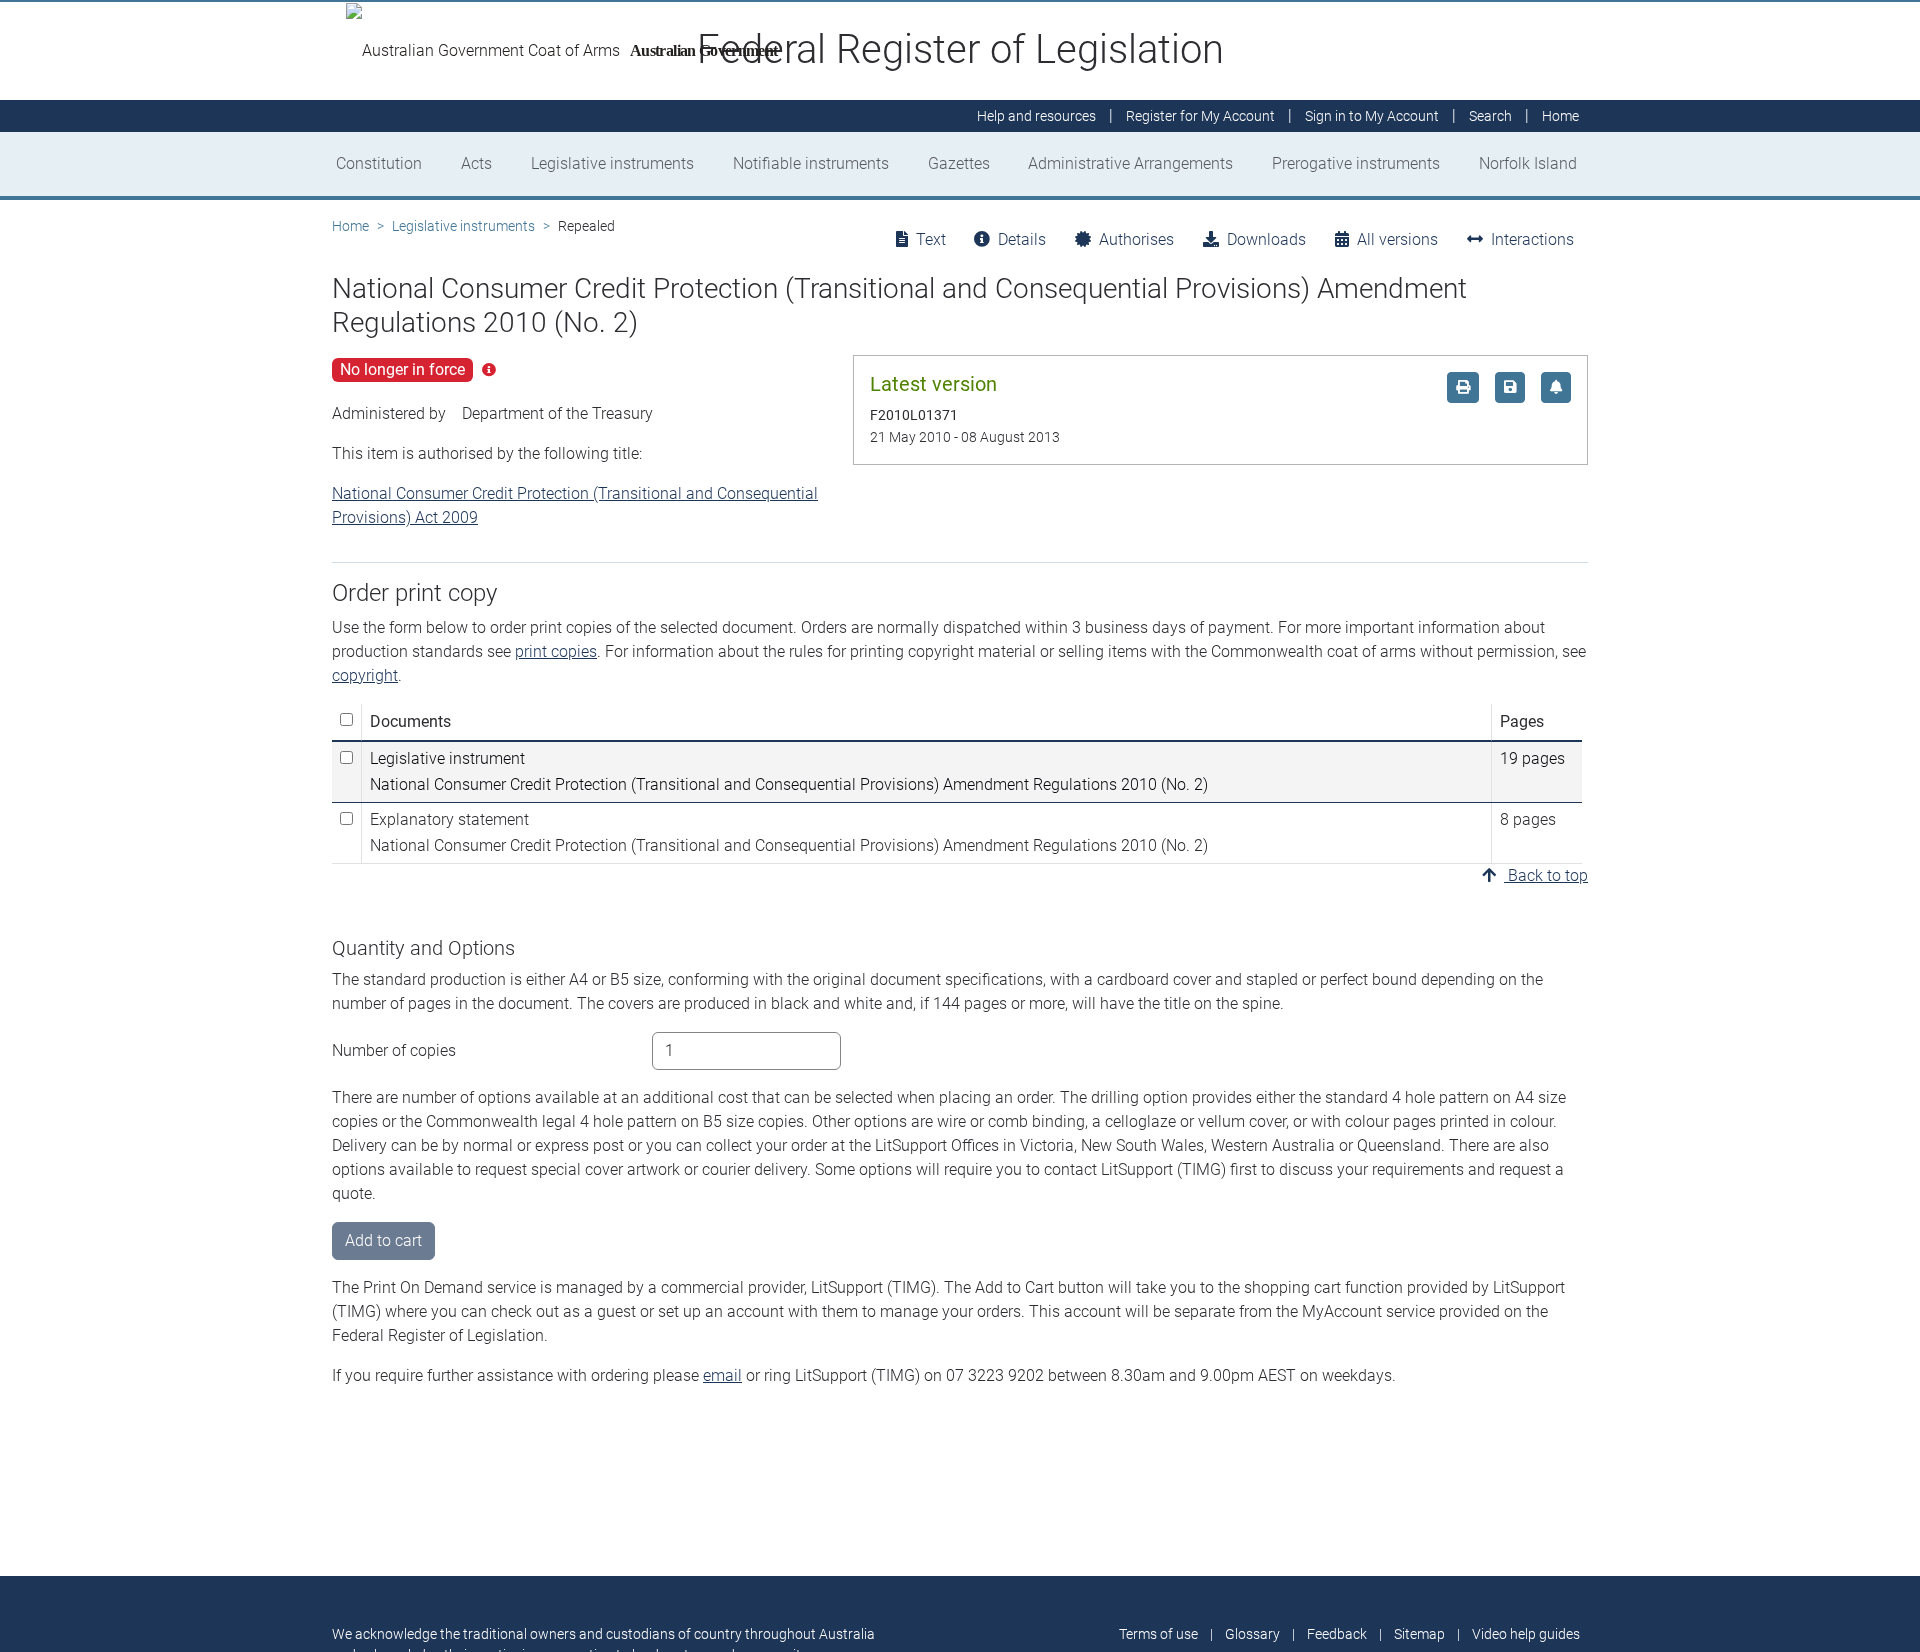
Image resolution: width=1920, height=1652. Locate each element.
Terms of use (1158, 1634)
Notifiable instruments (811, 163)
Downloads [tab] (1266, 239)
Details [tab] (1022, 239)
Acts (476, 163)
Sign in (1372, 116)
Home (350, 226)
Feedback (1337, 1634)
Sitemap (1419, 1634)
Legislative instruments (612, 163)
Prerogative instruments (1356, 163)
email (722, 1375)
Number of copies (394, 1050)
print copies (556, 651)
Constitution (379, 163)
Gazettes (959, 163)
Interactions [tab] (1532, 239)
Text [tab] (931, 239)
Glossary (1252, 1634)
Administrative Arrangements (1130, 163)
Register (1200, 116)
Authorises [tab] (1136, 239)
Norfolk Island (1528, 163)
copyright (365, 675)
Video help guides (1526, 1634)
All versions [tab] (1397, 239)
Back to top (1546, 875)
